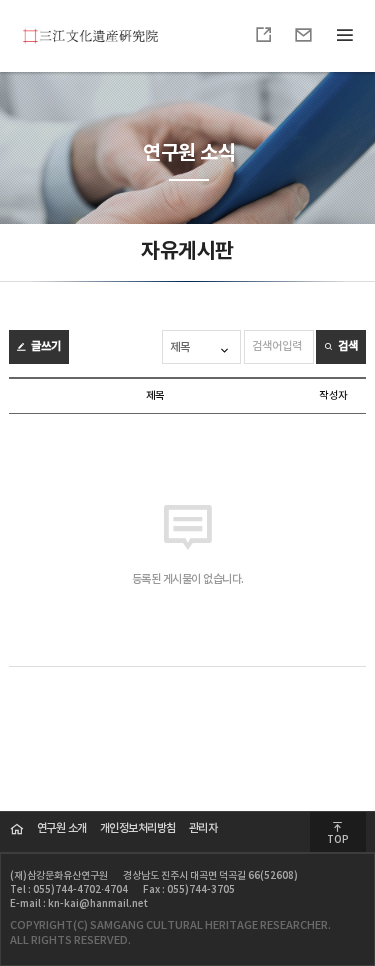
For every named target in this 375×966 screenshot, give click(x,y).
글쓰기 (44, 346)
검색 (346, 346)
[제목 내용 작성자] (202, 347)
